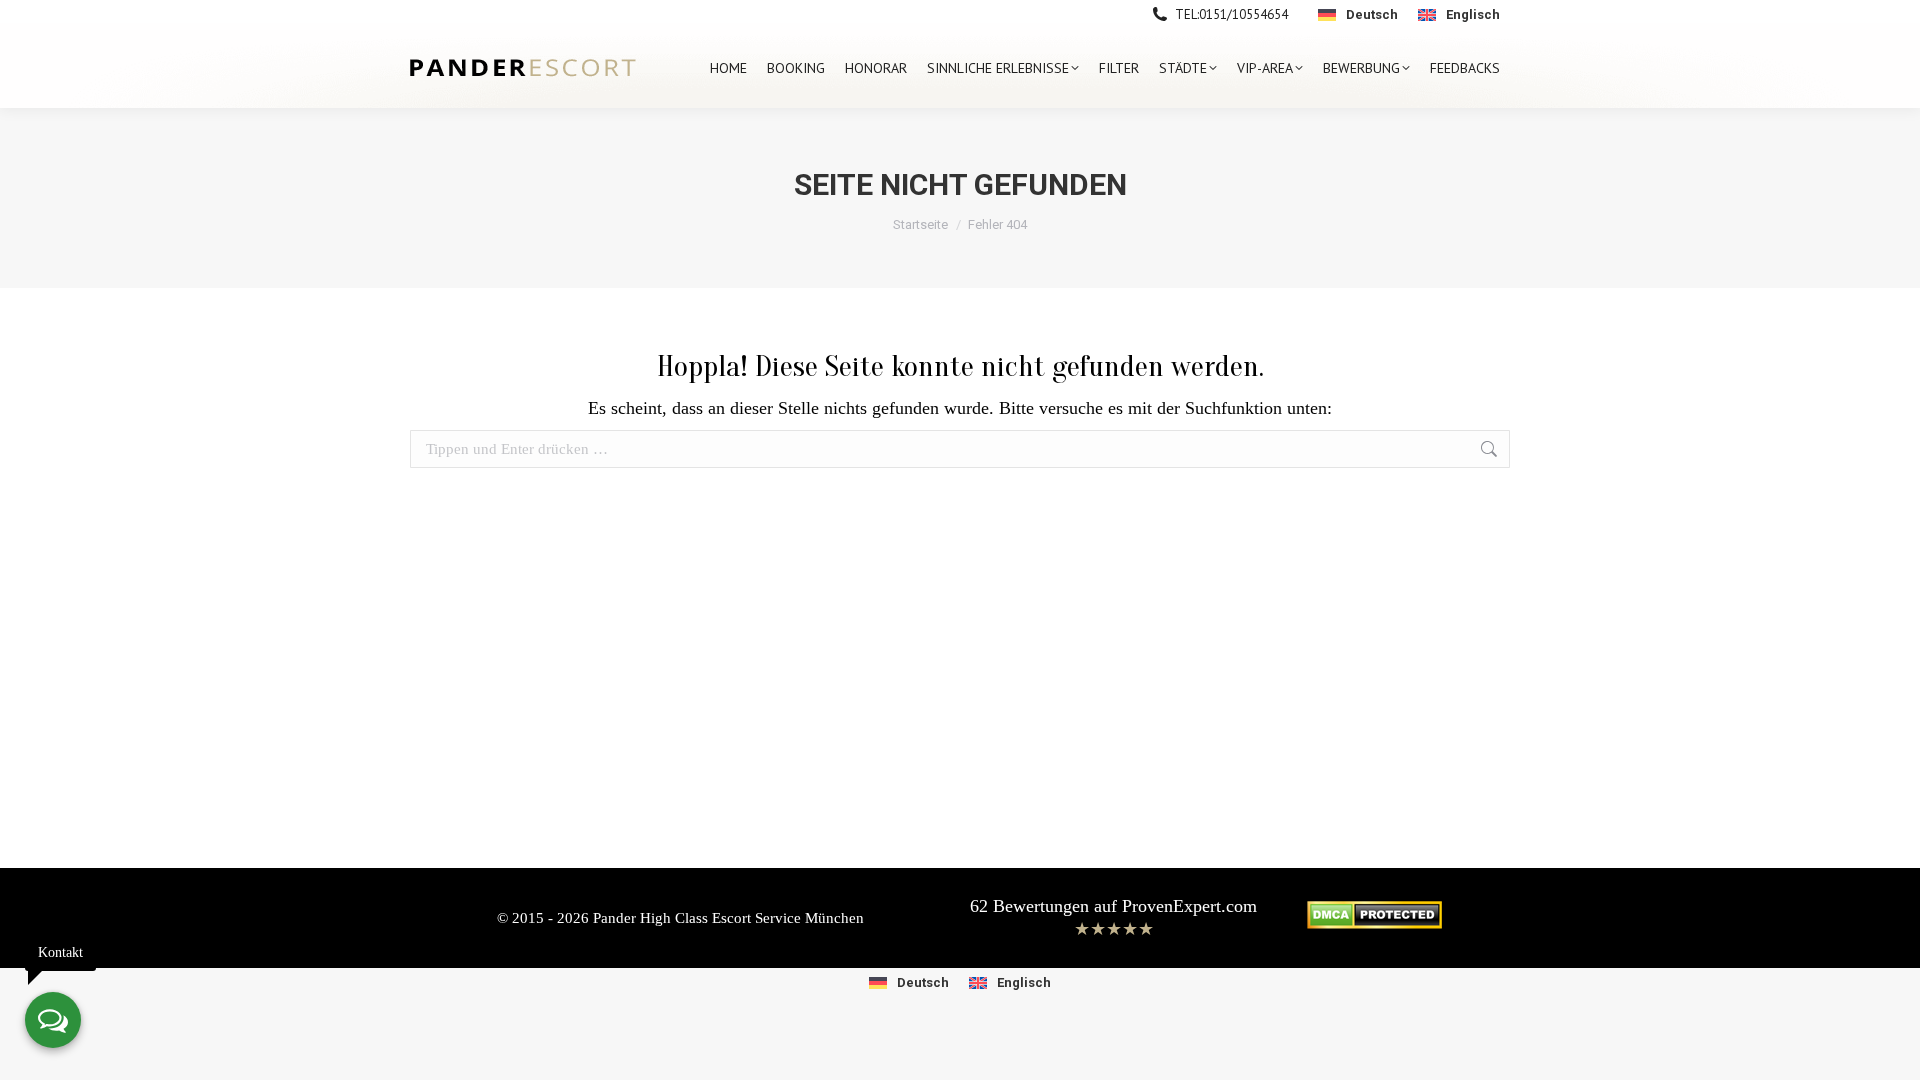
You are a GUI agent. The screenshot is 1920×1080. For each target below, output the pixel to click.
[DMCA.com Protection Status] (1374, 923)
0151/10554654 (1243, 14)
